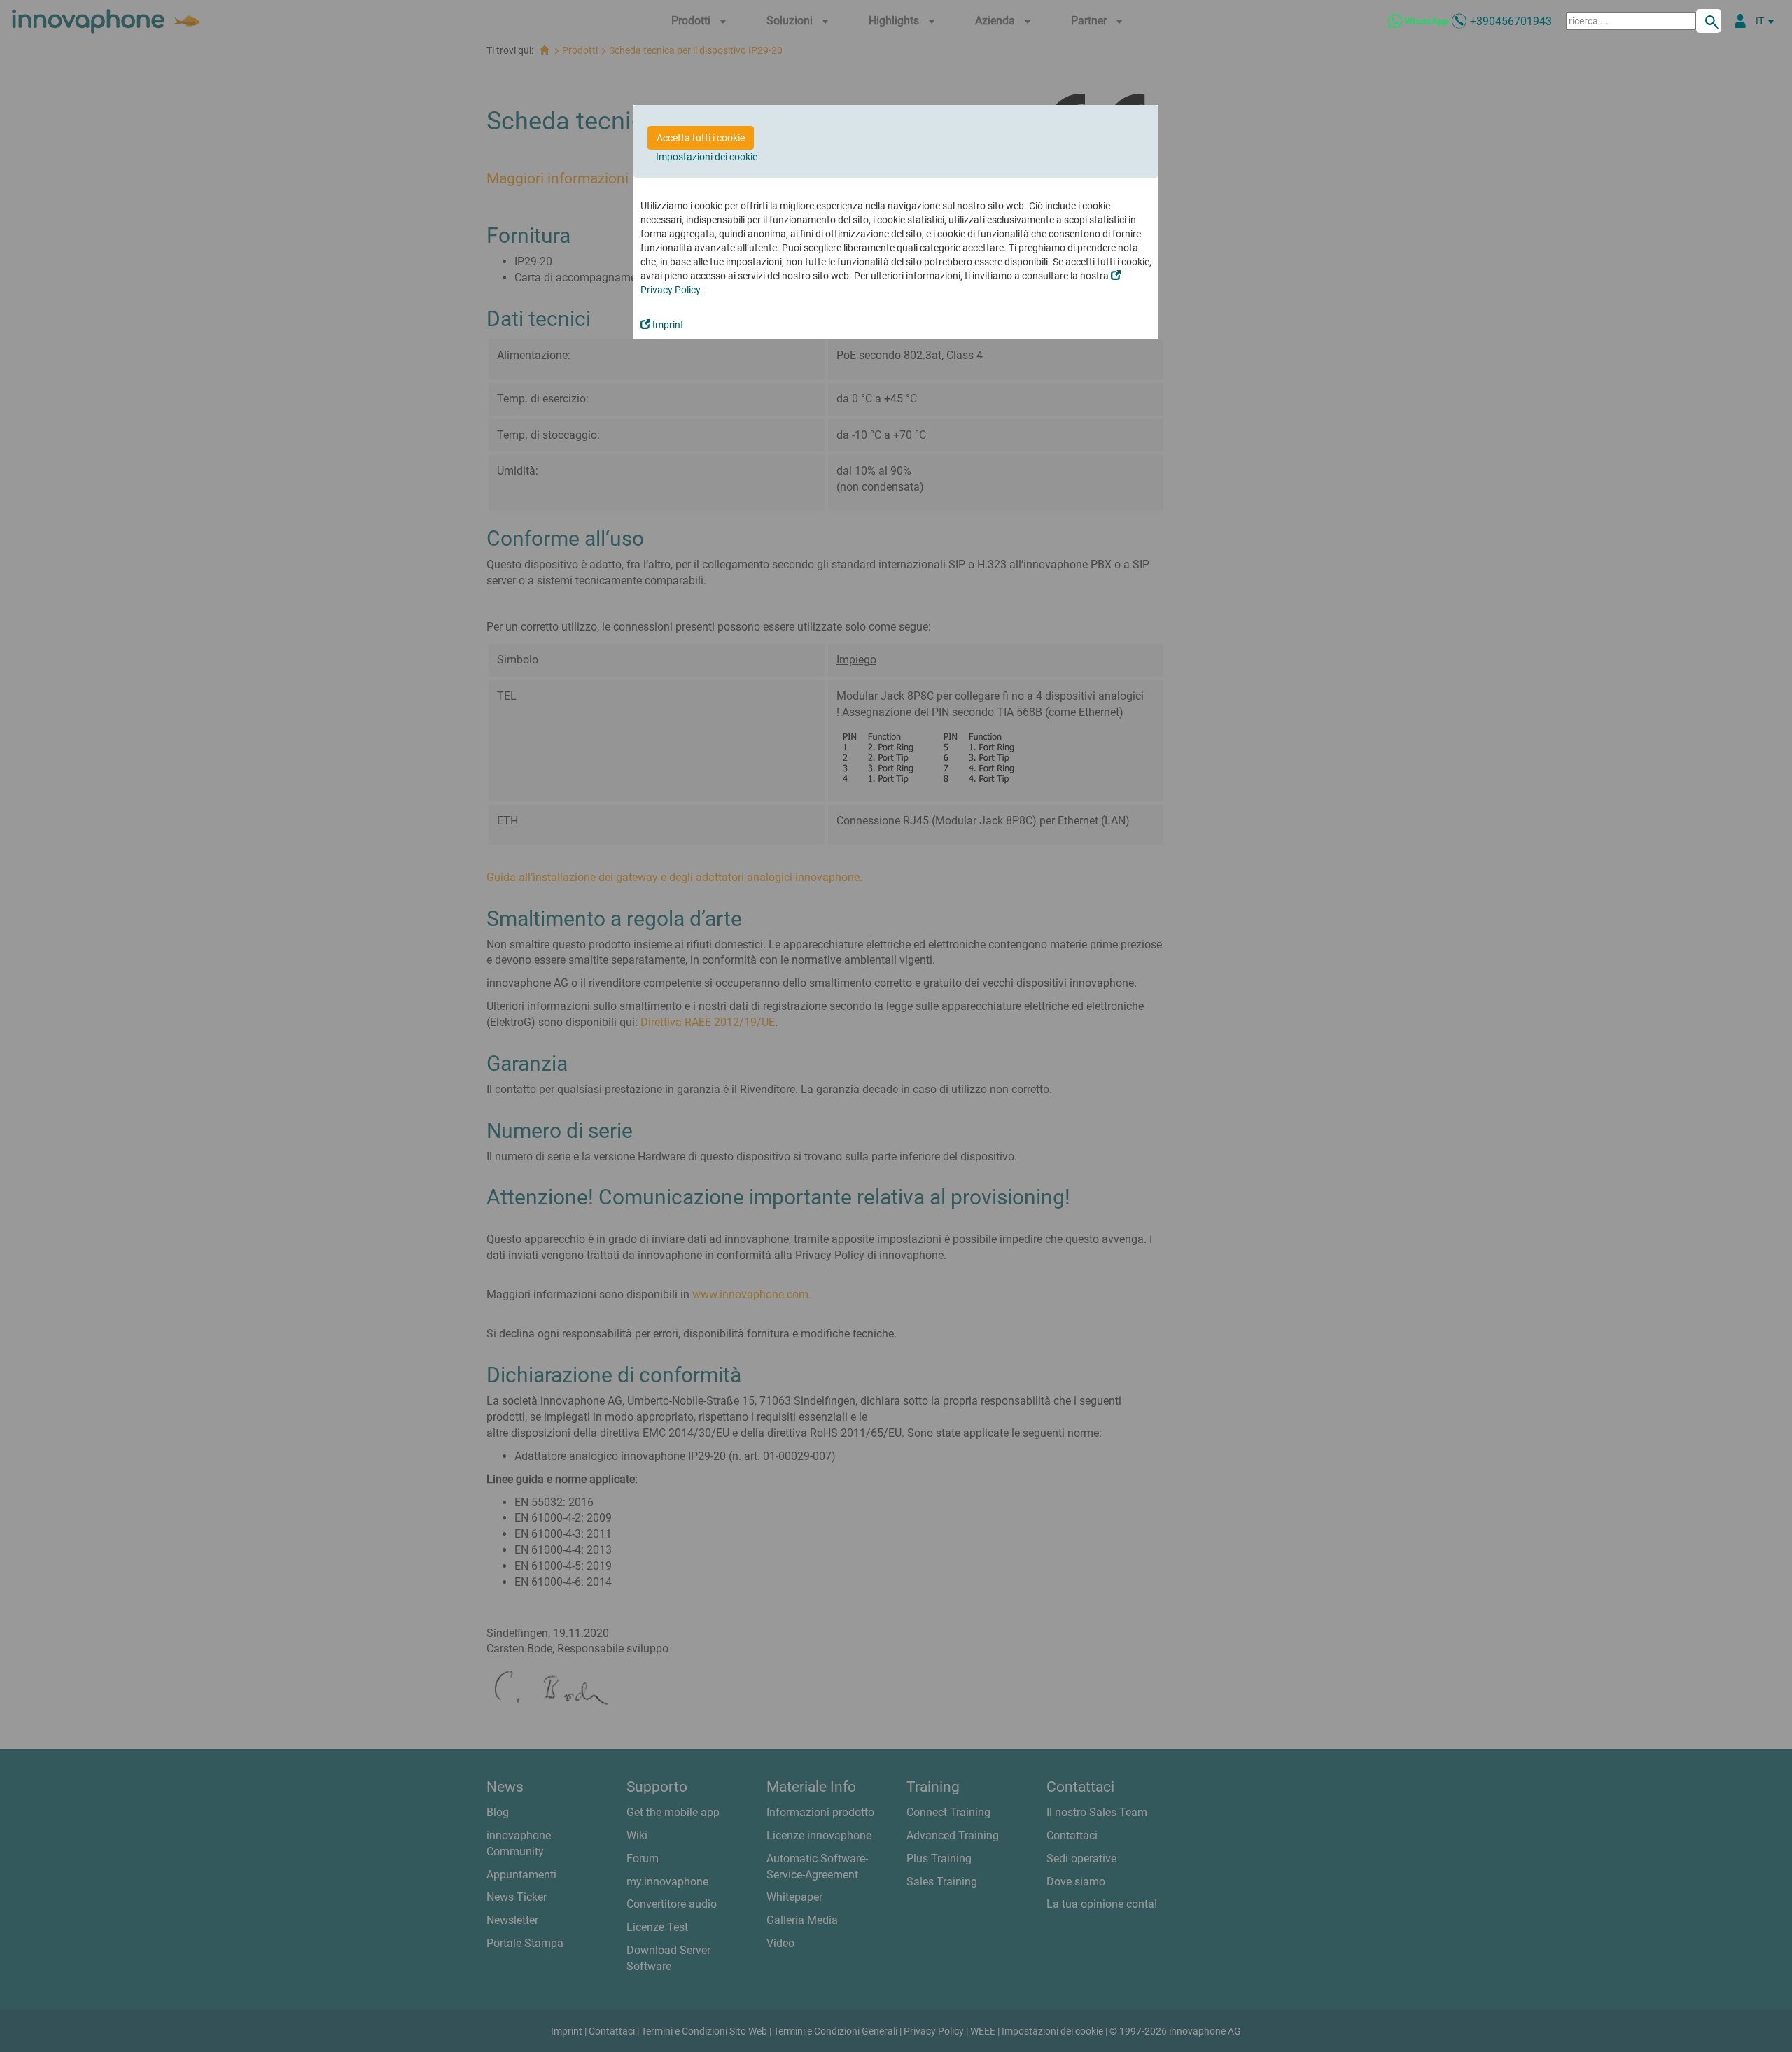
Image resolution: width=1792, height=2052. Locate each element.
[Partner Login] (1740, 21)
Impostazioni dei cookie (707, 157)
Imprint (667, 325)
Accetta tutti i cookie (701, 138)
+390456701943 (1511, 21)
